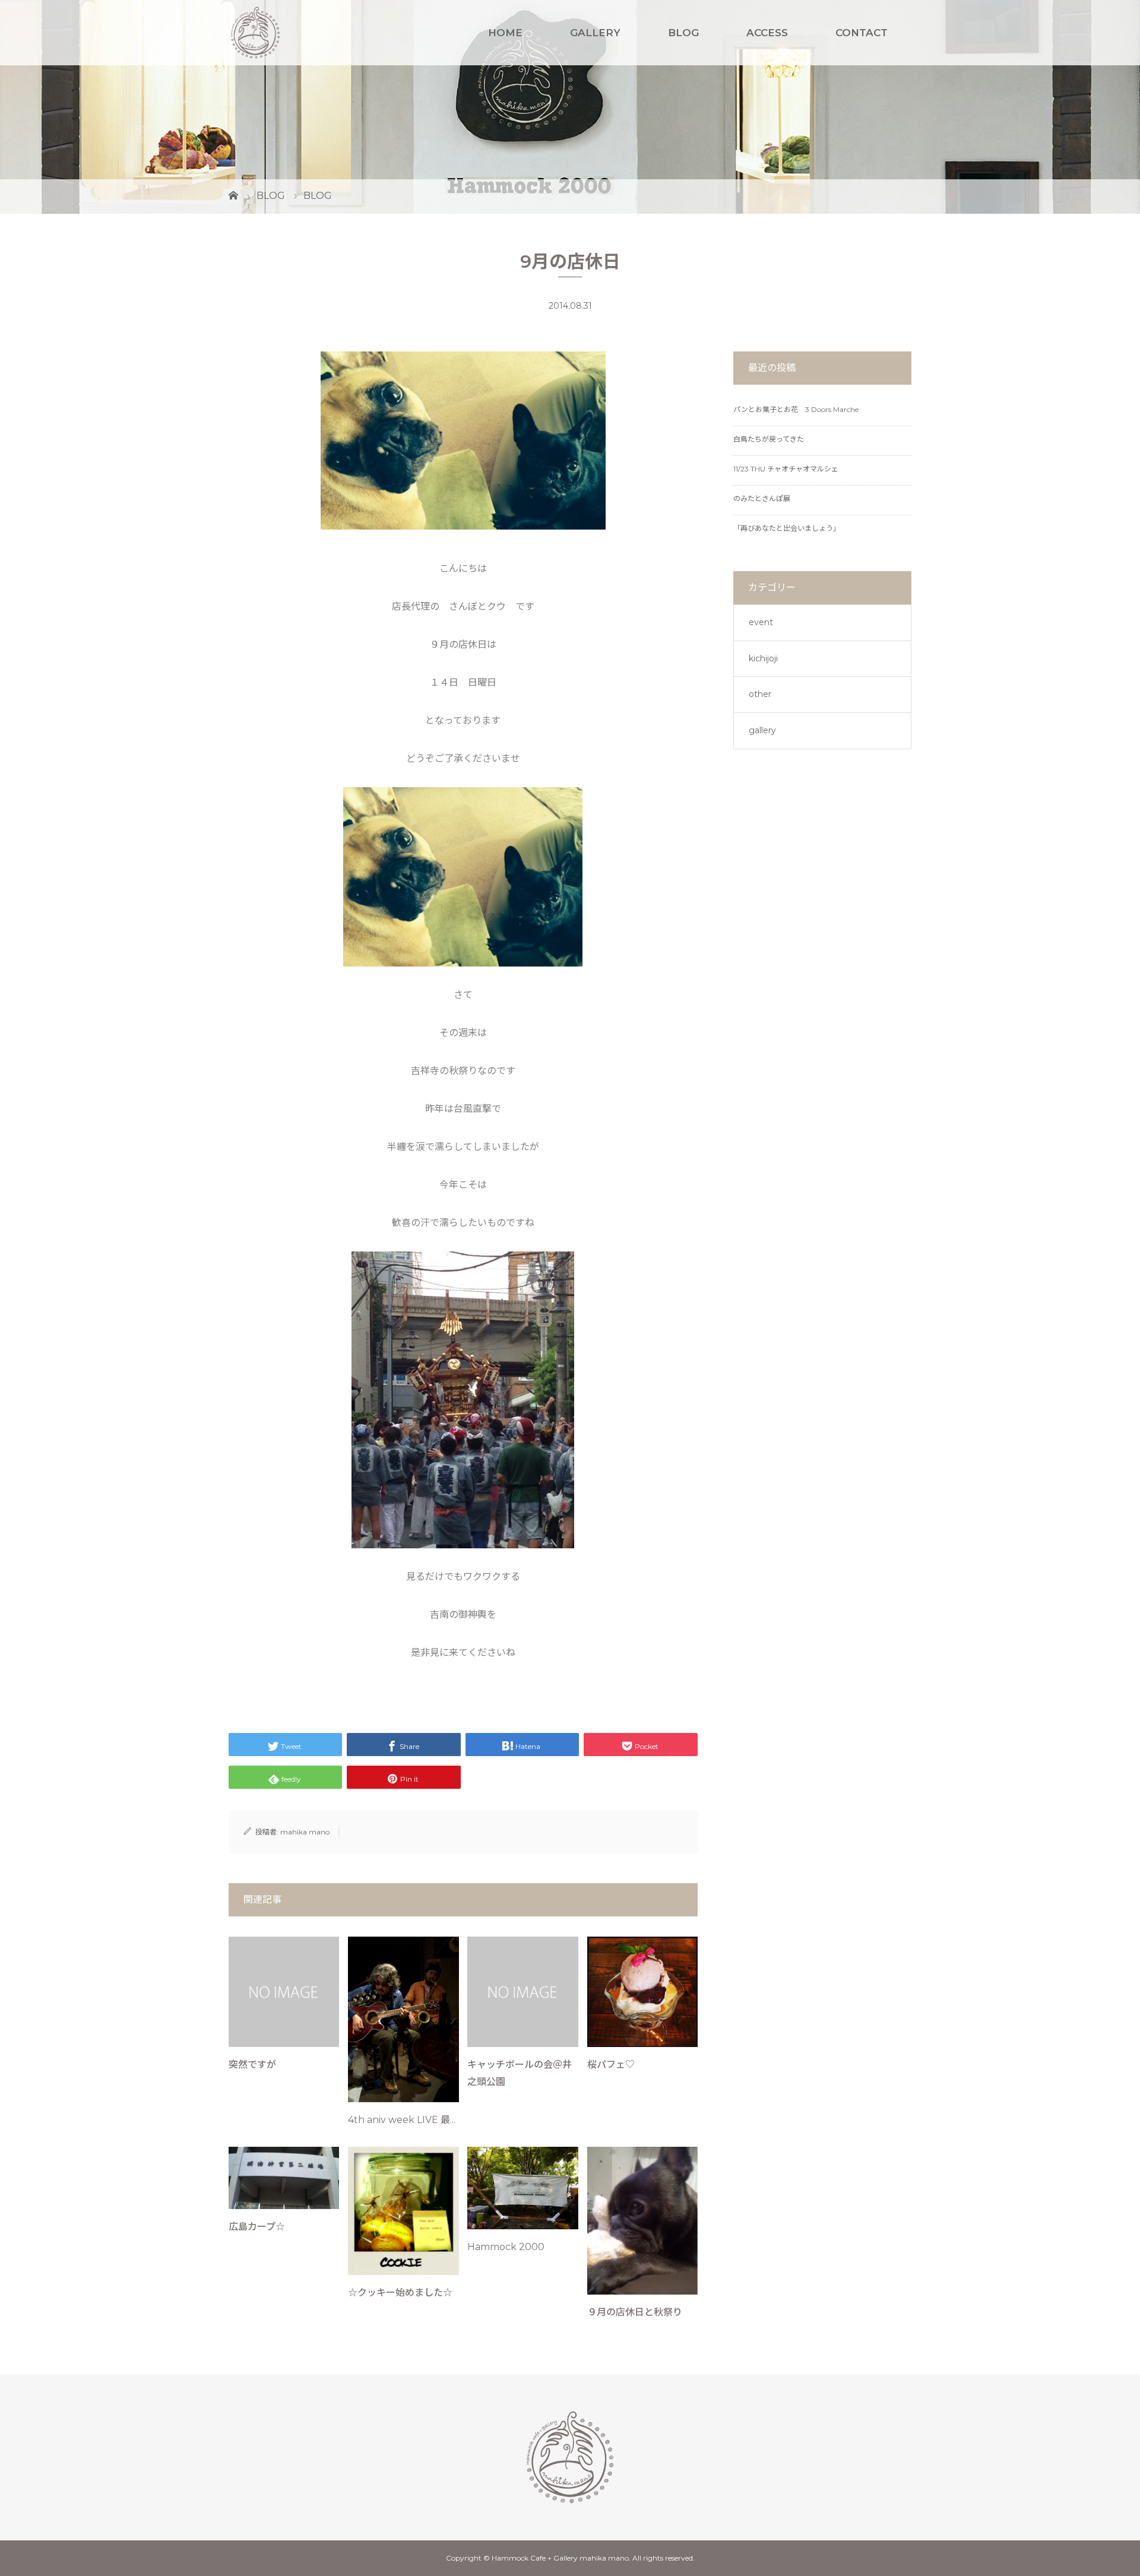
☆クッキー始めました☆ (400, 2293)
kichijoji (763, 658)
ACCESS (767, 33)
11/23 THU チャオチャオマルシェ (786, 469)
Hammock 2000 (506, 2247)
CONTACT (862, 33)
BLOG (683, 33)
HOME (505, 33)
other (760, 694)
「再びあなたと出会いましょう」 (787, 528)
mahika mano (305, 1832)
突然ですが (252, 2065)
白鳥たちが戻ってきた (769, 439)
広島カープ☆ (257, 2227)
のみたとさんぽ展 (762, 498)
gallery (762, 730)
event (761, 622)
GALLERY (595, 33)
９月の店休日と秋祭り (635, 2312)
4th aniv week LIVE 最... (402, 2120)
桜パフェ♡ (611, 2065)
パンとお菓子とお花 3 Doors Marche (796, 409)
